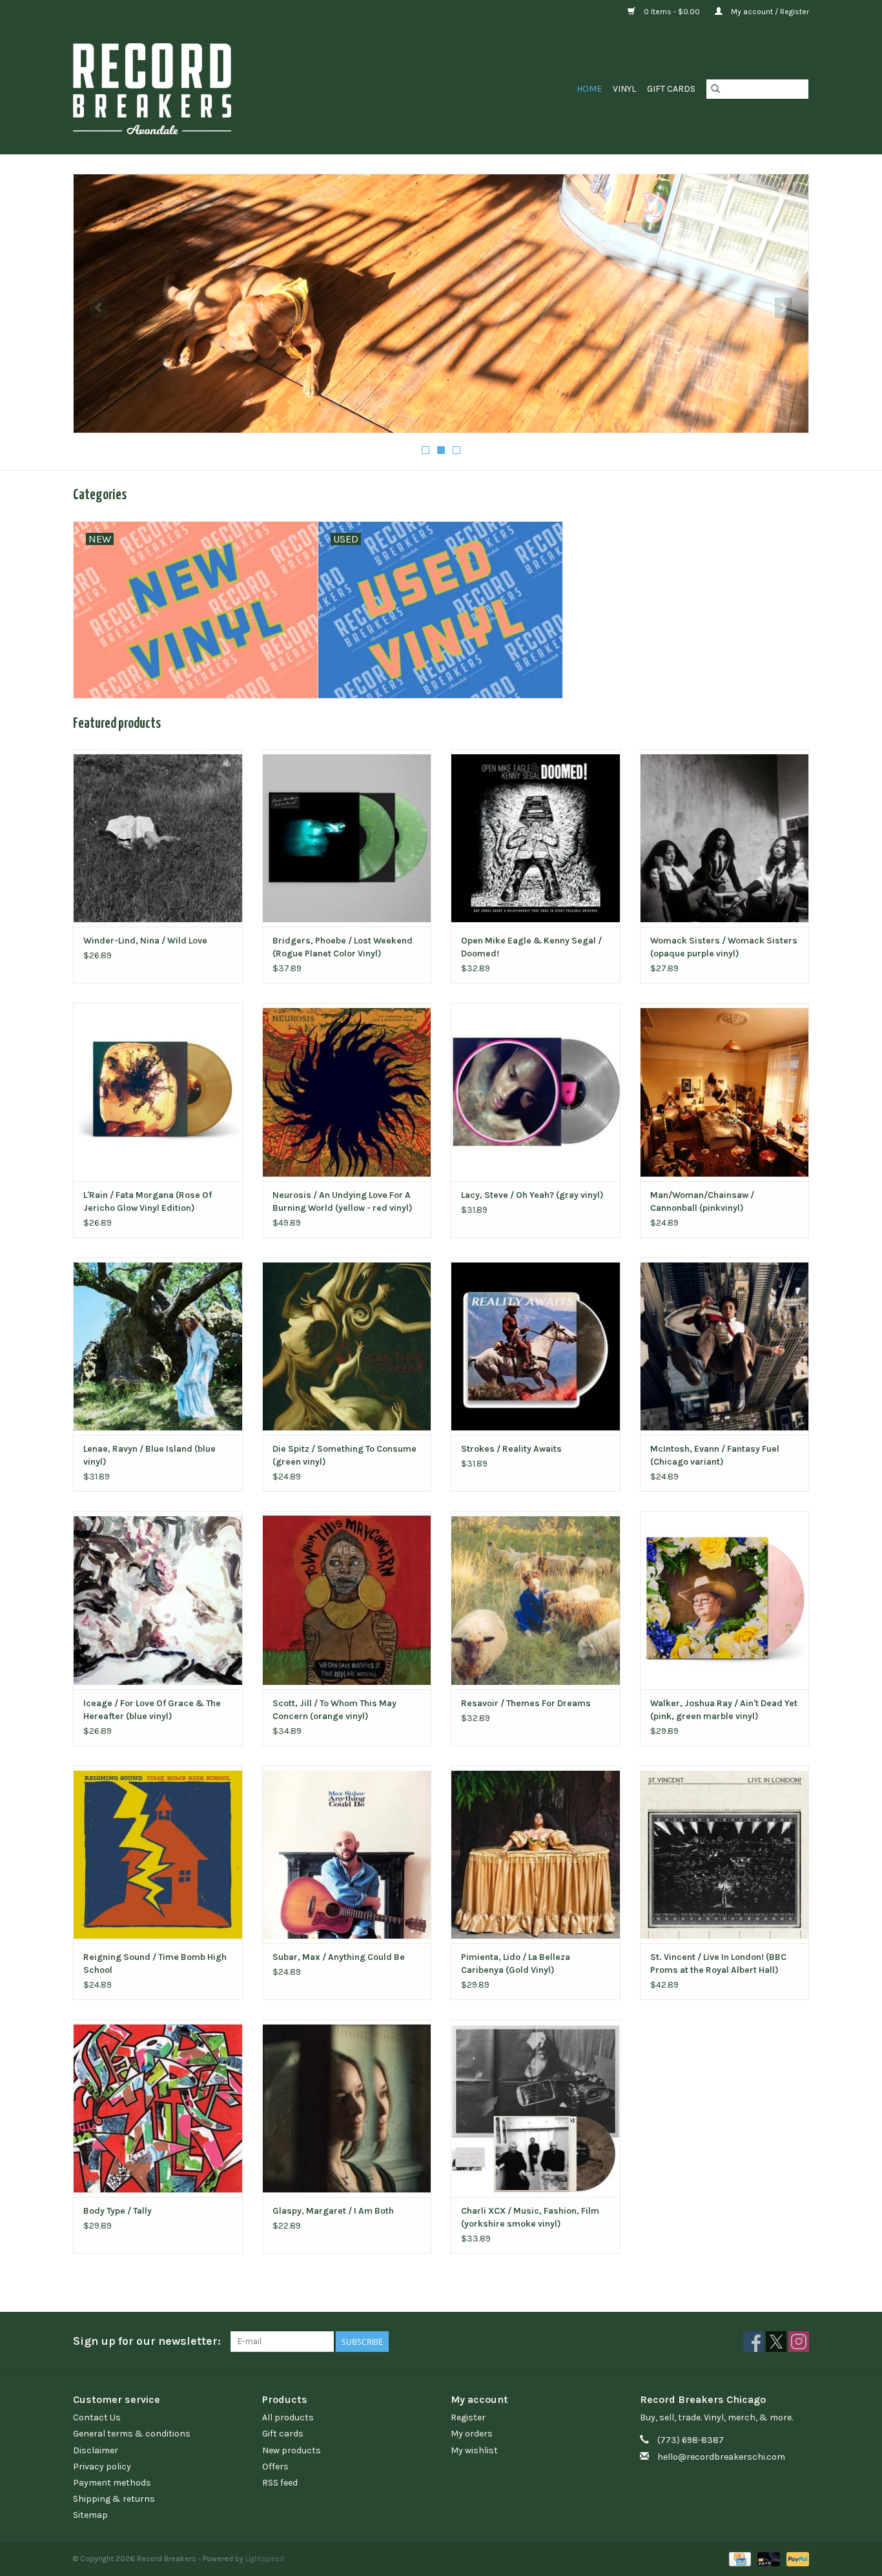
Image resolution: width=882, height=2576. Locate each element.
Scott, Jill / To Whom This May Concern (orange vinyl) (334, 1710)
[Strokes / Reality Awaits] (536, 1346)
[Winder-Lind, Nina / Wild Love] (158, 838)
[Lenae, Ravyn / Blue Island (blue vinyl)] (158, 1346)
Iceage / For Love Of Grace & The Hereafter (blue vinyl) (152, 1710)
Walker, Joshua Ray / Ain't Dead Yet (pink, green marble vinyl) (724, 1710)
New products (292, 2450)
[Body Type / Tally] (158, 2108)
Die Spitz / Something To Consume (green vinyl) (344, 1455)
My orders (472, 2434)
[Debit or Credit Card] (767, 2559)
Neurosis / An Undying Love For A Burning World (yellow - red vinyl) (343, 1201)
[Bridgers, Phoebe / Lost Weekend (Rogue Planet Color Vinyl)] (347, 838)
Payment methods (112, 2483)
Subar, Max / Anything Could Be (339, 1957)
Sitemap (90, 2515)
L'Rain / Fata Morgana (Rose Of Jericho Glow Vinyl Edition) (148, 1201)
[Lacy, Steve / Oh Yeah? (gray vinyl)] (536, 1092)
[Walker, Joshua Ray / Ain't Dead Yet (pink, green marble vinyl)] (725, 1600)
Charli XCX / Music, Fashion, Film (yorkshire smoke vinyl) (530, 2217)
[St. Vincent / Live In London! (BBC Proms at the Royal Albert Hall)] (725, 1854)
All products (288, 2417)
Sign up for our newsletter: (147, 2341)
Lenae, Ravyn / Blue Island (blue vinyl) (149, 1455)
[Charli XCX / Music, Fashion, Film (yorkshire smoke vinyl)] (536, 2108)
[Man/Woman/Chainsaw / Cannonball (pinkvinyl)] (725, 1092)
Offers (275, 2467)
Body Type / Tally (118, 2211)
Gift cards (671, 89)
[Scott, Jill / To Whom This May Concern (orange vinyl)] (347, 1600)
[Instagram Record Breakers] (799, 2342)
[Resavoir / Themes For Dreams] (536, 1600)
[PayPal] (795, 2559)
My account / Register (769, 12)
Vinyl (624, 89)
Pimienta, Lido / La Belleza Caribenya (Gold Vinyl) (516, 1963)
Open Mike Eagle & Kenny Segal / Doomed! (531, 947)
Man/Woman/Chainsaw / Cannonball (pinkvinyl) (702, 1201)
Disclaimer (96, 2450)
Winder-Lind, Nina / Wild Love (145, 941)
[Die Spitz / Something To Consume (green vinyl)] (347, 1346)
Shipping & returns (114, 2499)
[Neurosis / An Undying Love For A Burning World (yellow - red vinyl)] (347, 1092)
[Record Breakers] (221, 89)
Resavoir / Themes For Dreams (526, 1703)
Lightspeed (265, 2559)
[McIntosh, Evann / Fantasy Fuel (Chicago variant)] (725, 1346)
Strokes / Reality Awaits (511, 1449)
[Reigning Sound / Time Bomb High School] (158, 1854)
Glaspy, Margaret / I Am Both (333, 2211)
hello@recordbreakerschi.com (721, 2457)
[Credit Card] (739, 2559)
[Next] (784, 308)
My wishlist (474, 2450)
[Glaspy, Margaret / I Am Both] (347, 2108)
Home (589, 89)
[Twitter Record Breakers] (776, 2342)
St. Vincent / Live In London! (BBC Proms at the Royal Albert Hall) (718, 1963)
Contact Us (97, 2417)
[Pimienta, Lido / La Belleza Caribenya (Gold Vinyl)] (536, 1854)
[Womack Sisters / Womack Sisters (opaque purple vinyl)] (725, 838)
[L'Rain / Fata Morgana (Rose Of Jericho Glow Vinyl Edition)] (158, 1092)
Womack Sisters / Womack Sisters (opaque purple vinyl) (724, 947)
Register (468, 2417)
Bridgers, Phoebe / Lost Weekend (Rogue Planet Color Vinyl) (343, 947)
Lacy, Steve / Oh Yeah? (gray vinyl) (532, 1195)
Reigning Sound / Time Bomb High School (155, 1963)
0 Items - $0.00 (672, 12)
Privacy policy (102, 2467)
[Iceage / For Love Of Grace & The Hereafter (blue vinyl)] (158, 1600)
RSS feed (280, 2483)
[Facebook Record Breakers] (754, 2342)
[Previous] (98, 308)
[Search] (715, 89)
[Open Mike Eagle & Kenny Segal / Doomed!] (536, 838)
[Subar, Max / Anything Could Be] (347, 1854)
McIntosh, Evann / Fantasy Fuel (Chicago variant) (715, 1455)
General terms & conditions (132, 2434)
